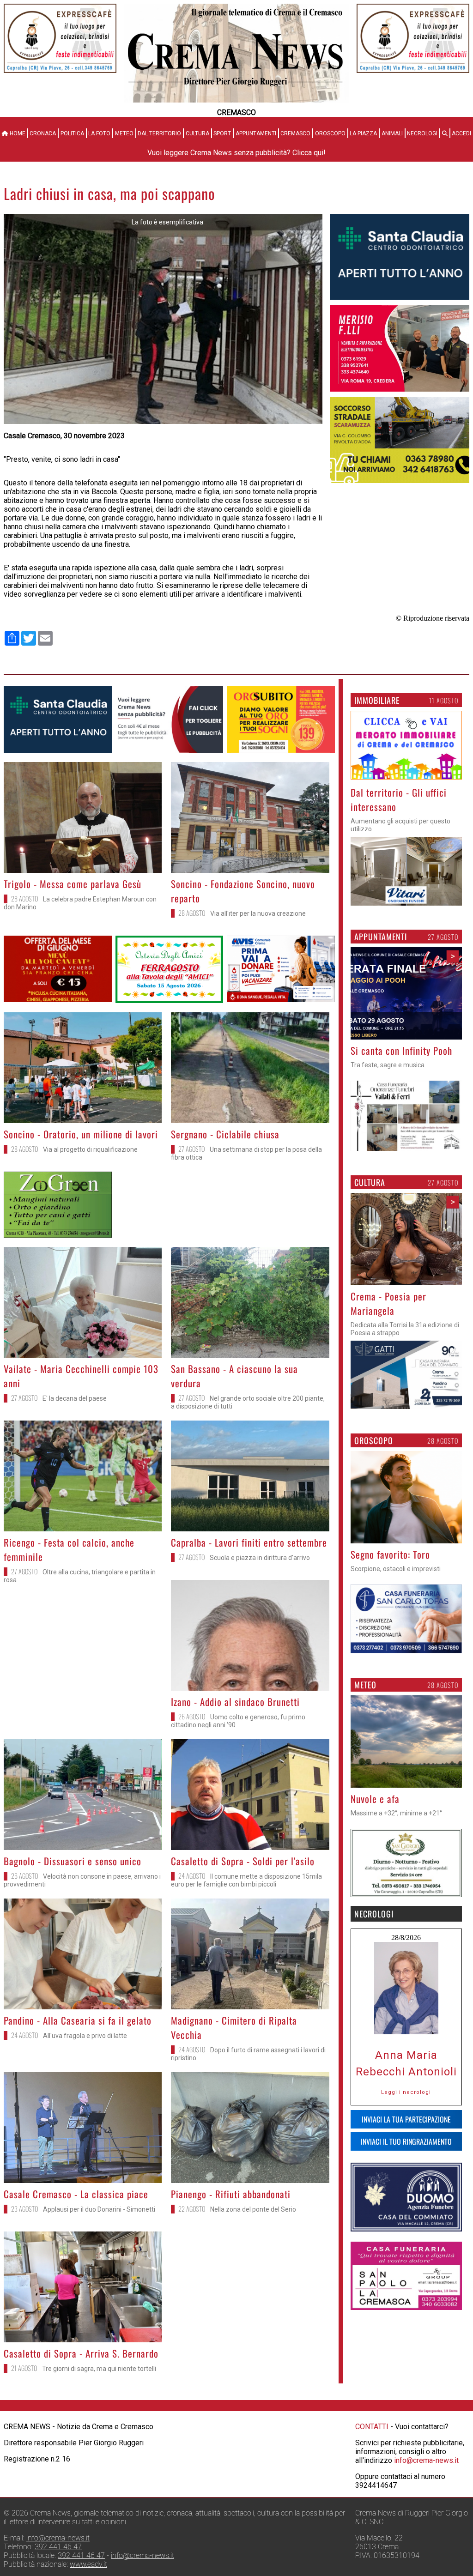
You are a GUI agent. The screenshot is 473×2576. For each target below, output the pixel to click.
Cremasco (295, 133)
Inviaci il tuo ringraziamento (406, 2156)
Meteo (124, 133)
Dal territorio (159, 133)
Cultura (197, 133)
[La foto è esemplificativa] (163, 421)
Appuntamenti (256, 133)
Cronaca (43, 133)
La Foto (99, 133)
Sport (222, 133)
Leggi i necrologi (406, 2107)
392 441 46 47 (58, 2547)
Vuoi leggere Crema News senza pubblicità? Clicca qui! (236, 153)
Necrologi (422, 133)
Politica (72, 133)
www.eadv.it (88, 2564)
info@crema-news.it (426, 2460)
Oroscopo (330, 133)
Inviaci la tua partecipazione (406, 2134)
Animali (392, 133)
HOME (17, 133)
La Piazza (363, 133)
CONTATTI (372, 2427)
